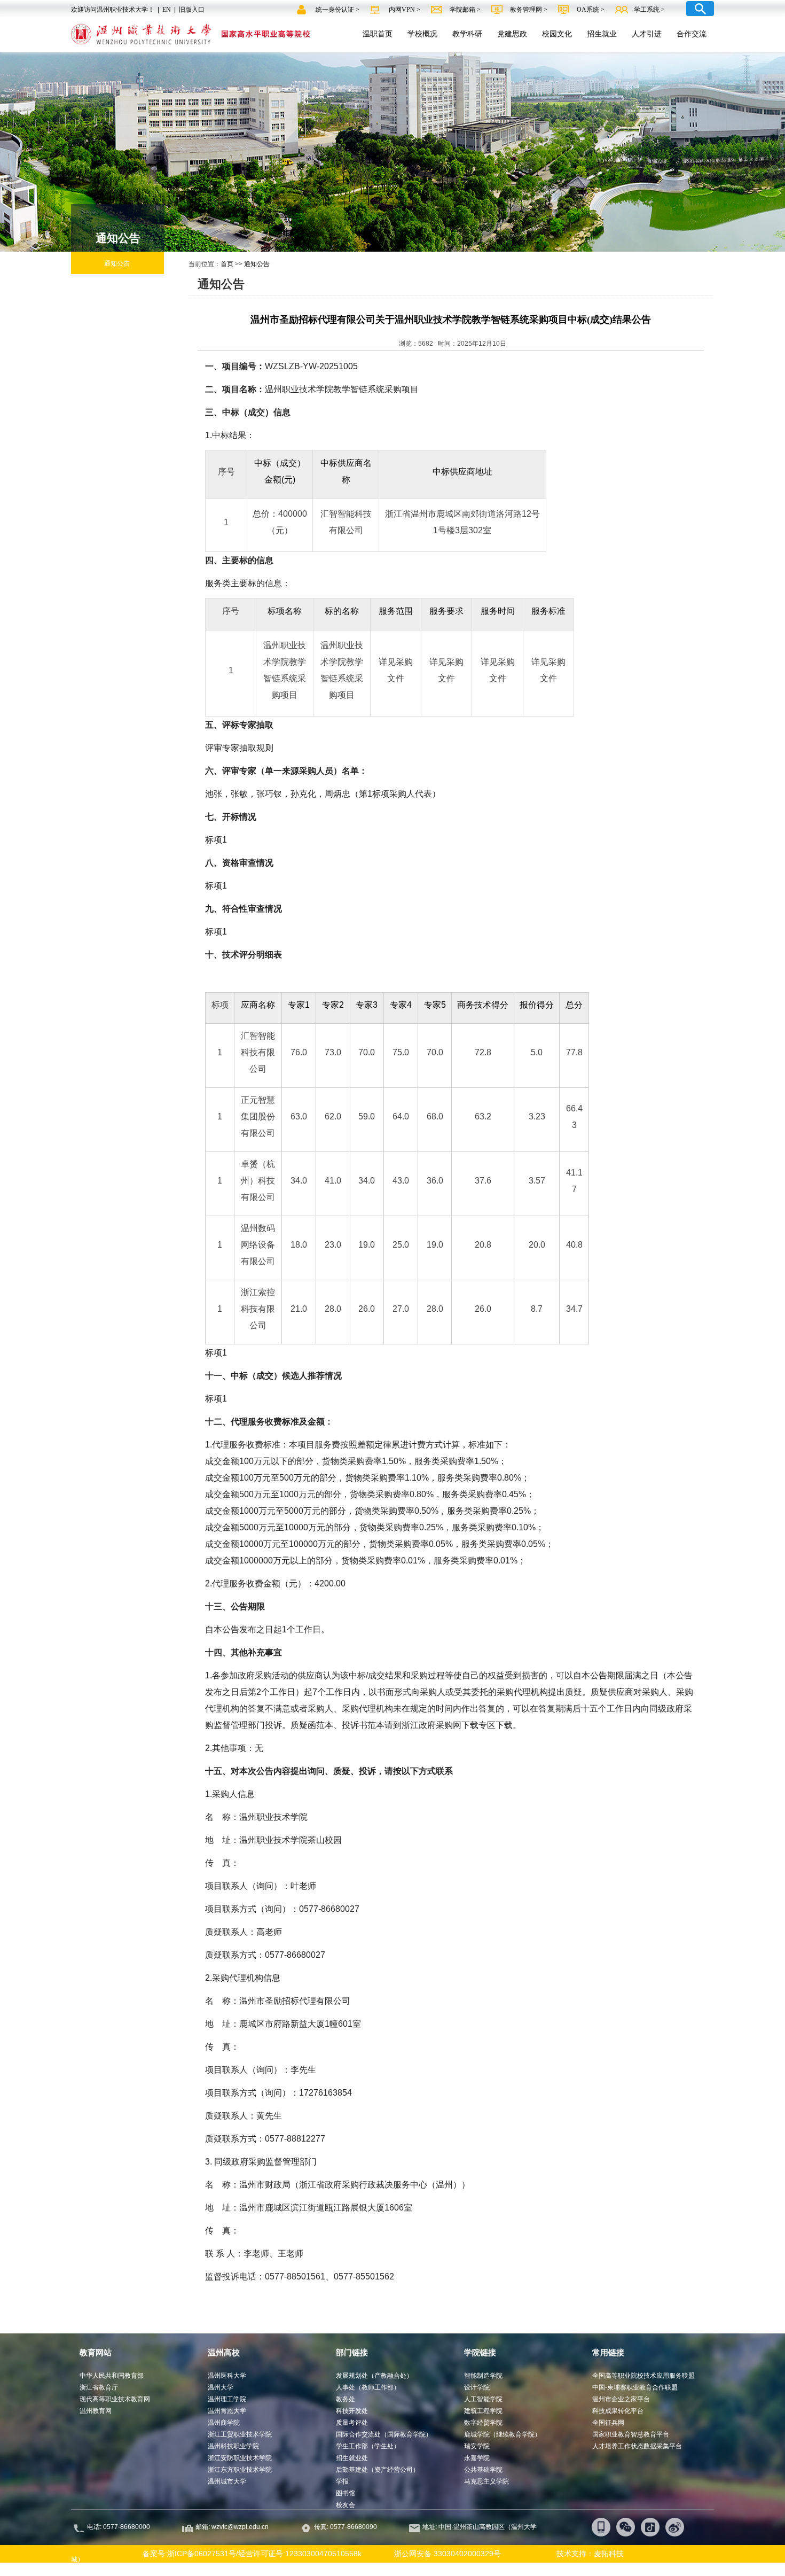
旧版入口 (192, 10)
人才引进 (647, 34)
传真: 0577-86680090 (346, 2527)
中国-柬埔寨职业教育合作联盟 (635, 2387)
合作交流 (692, 34)
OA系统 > (591, 10)
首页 (227, 264)
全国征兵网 (608, 2423)
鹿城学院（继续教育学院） (503, 2434)
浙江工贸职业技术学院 (240, 2434)
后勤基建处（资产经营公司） (378, 2470)
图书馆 (346, 2493)
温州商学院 (224, 2423)
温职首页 (378, 34)
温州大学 (221, 2387)
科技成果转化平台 (618, 2411)
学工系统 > (649, 10)
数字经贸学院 (483, 2423)
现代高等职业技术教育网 (115, 2399)
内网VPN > (405, 10)
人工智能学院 (483, 2399)
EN (167, 10)
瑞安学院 (477, 2446)
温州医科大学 (227, 2376)
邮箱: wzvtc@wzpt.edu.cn (232, 2527)
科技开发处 (352, 2411)
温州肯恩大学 (227, 2411)
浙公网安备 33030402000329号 (448, 2554)
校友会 (346, 2505)
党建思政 (512, 34)
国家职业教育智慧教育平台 (631, 2434)
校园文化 (557, 34)
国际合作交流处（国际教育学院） (384, 2434)
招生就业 (602, 34)
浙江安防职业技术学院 (240, 2458)
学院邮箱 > (466, 10)
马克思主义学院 (486, 2481)
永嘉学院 (477, 2458)
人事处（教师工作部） (368, 2387)
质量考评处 (352, 2423)
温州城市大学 (227, 2481)
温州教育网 (96, 2411)
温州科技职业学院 (233, 2446)
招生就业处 (352, 2458)
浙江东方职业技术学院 (240, 2470)
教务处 (346, 2399)
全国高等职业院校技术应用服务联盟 (643, 2376)
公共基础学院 (483, 2470)
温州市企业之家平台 (621, 2399)
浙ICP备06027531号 (202, 2554)
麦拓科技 (609, 2554)
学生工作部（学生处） (368, 2446)
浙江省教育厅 (99, 2387)
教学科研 (467, 34)
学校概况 (422, 34)
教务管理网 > (529, 10)
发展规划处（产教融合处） (374, 2376)
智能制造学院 (483, 2376)
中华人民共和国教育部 (112, 2376)
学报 (342, 2481)
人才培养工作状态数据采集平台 (637, 2446)
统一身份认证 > (338, 10)
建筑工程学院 (483, 2411)
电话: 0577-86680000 (119, 2527)
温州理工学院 (227, 2399)
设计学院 (477, 2387)
